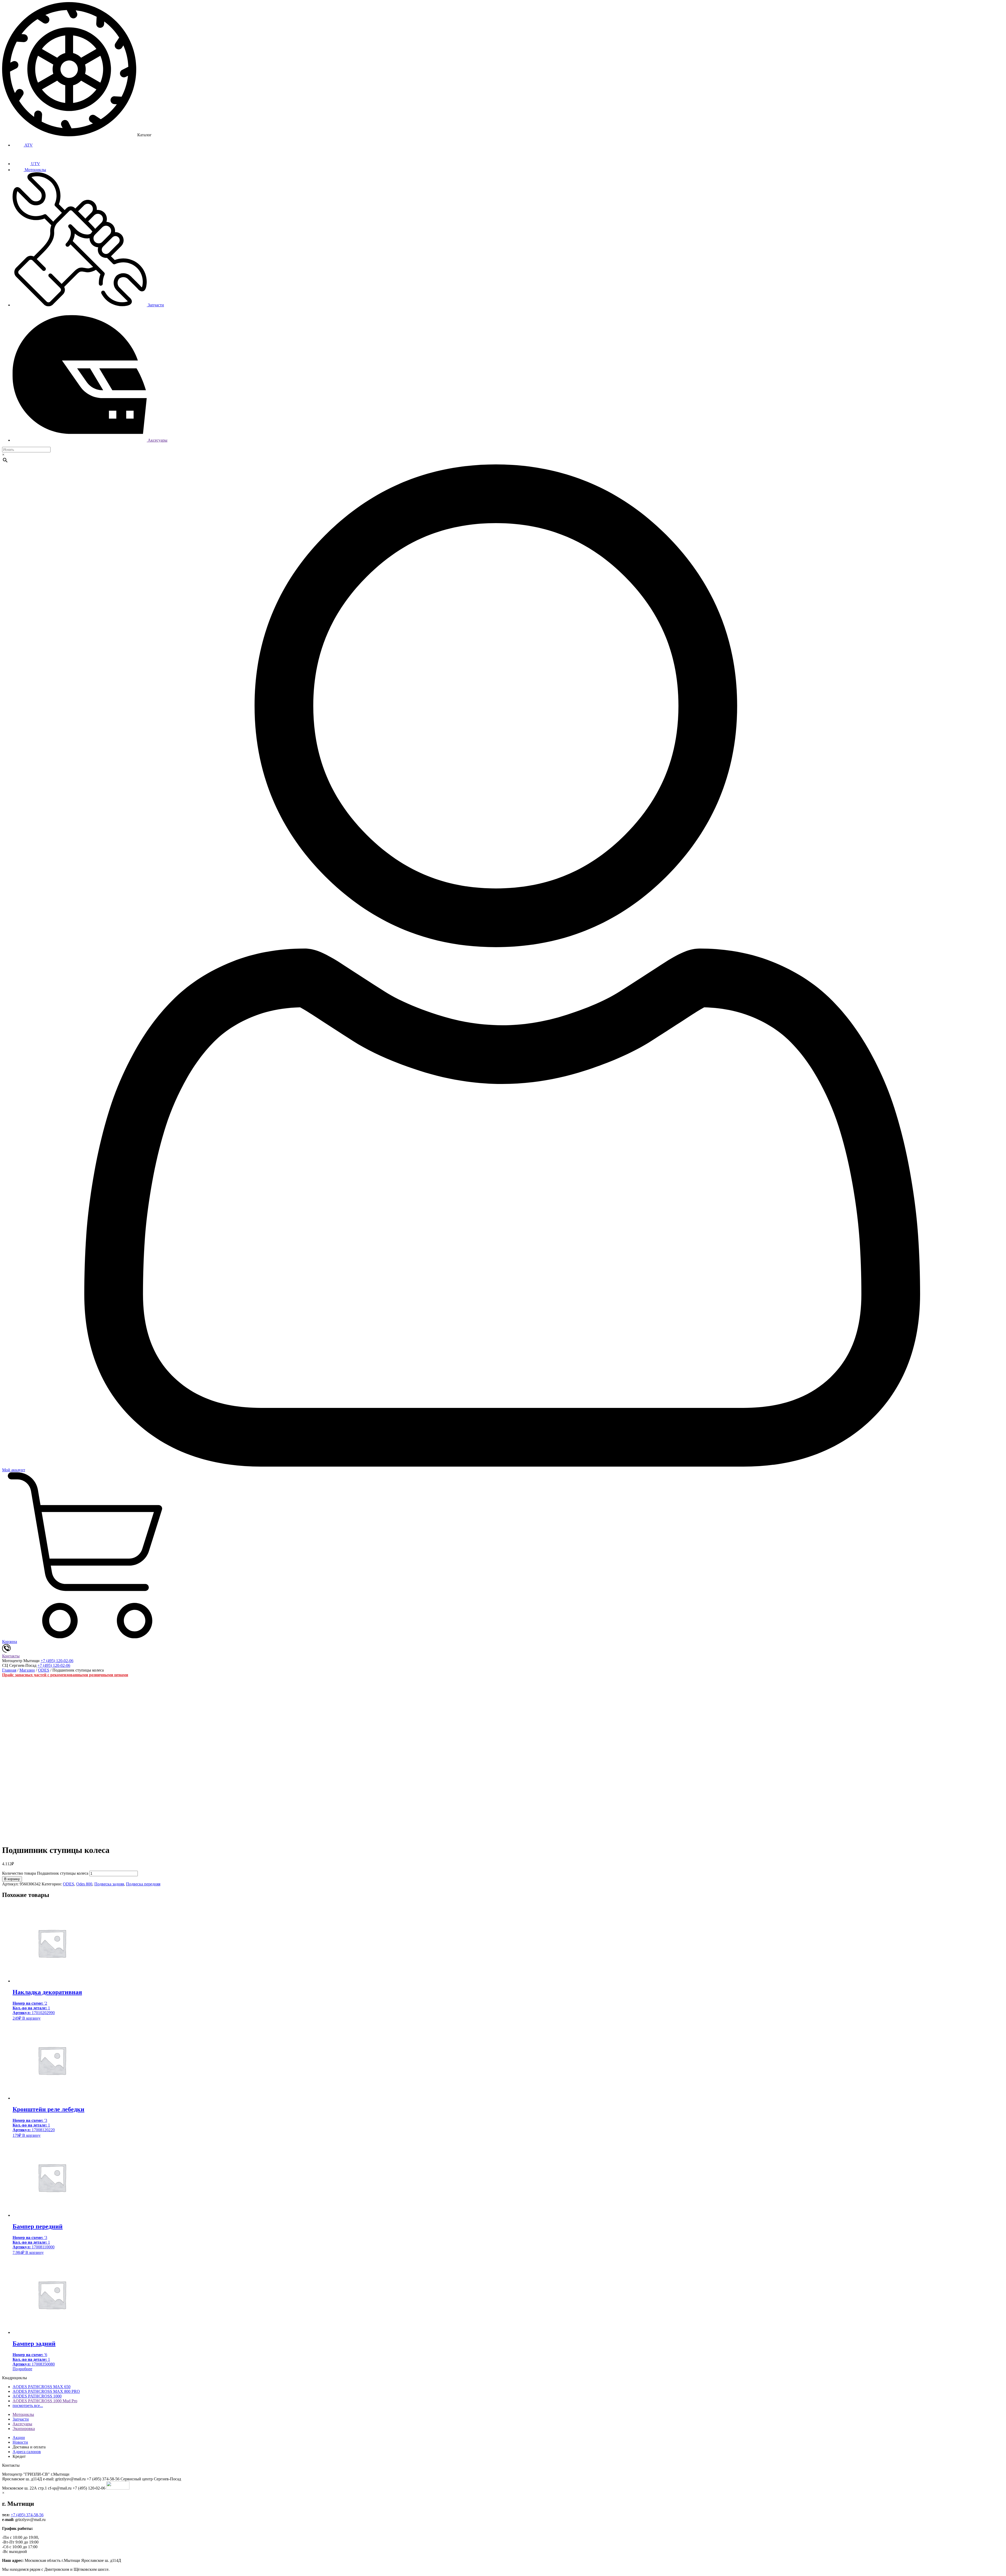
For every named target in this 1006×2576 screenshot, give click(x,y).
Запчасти (155, 305)
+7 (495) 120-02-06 (57, 1661)
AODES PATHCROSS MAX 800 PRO (46, 2391)
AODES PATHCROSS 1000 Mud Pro (45, 2401)
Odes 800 (84, 1884)
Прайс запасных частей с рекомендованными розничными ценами (65, 1675)
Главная (9, 1670)
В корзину (12, 1879)
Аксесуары (157, 440)
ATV (28, 145)
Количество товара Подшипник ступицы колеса (45, 1873)
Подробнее (22, 2369)
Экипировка (24, 2429)
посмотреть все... (28, 2406)
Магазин (27, 1670)
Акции (19, 2437)
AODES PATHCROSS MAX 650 (42, 2387)
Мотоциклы (35, 170)
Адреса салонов (27, 2452)
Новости (20, 2442)
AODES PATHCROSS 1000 (37, 2396)
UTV (35, 164)
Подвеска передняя (143, 1884)
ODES (44, 1670)
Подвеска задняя (109, 1884)
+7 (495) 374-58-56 (27, 2515)
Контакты (11, 1656)
